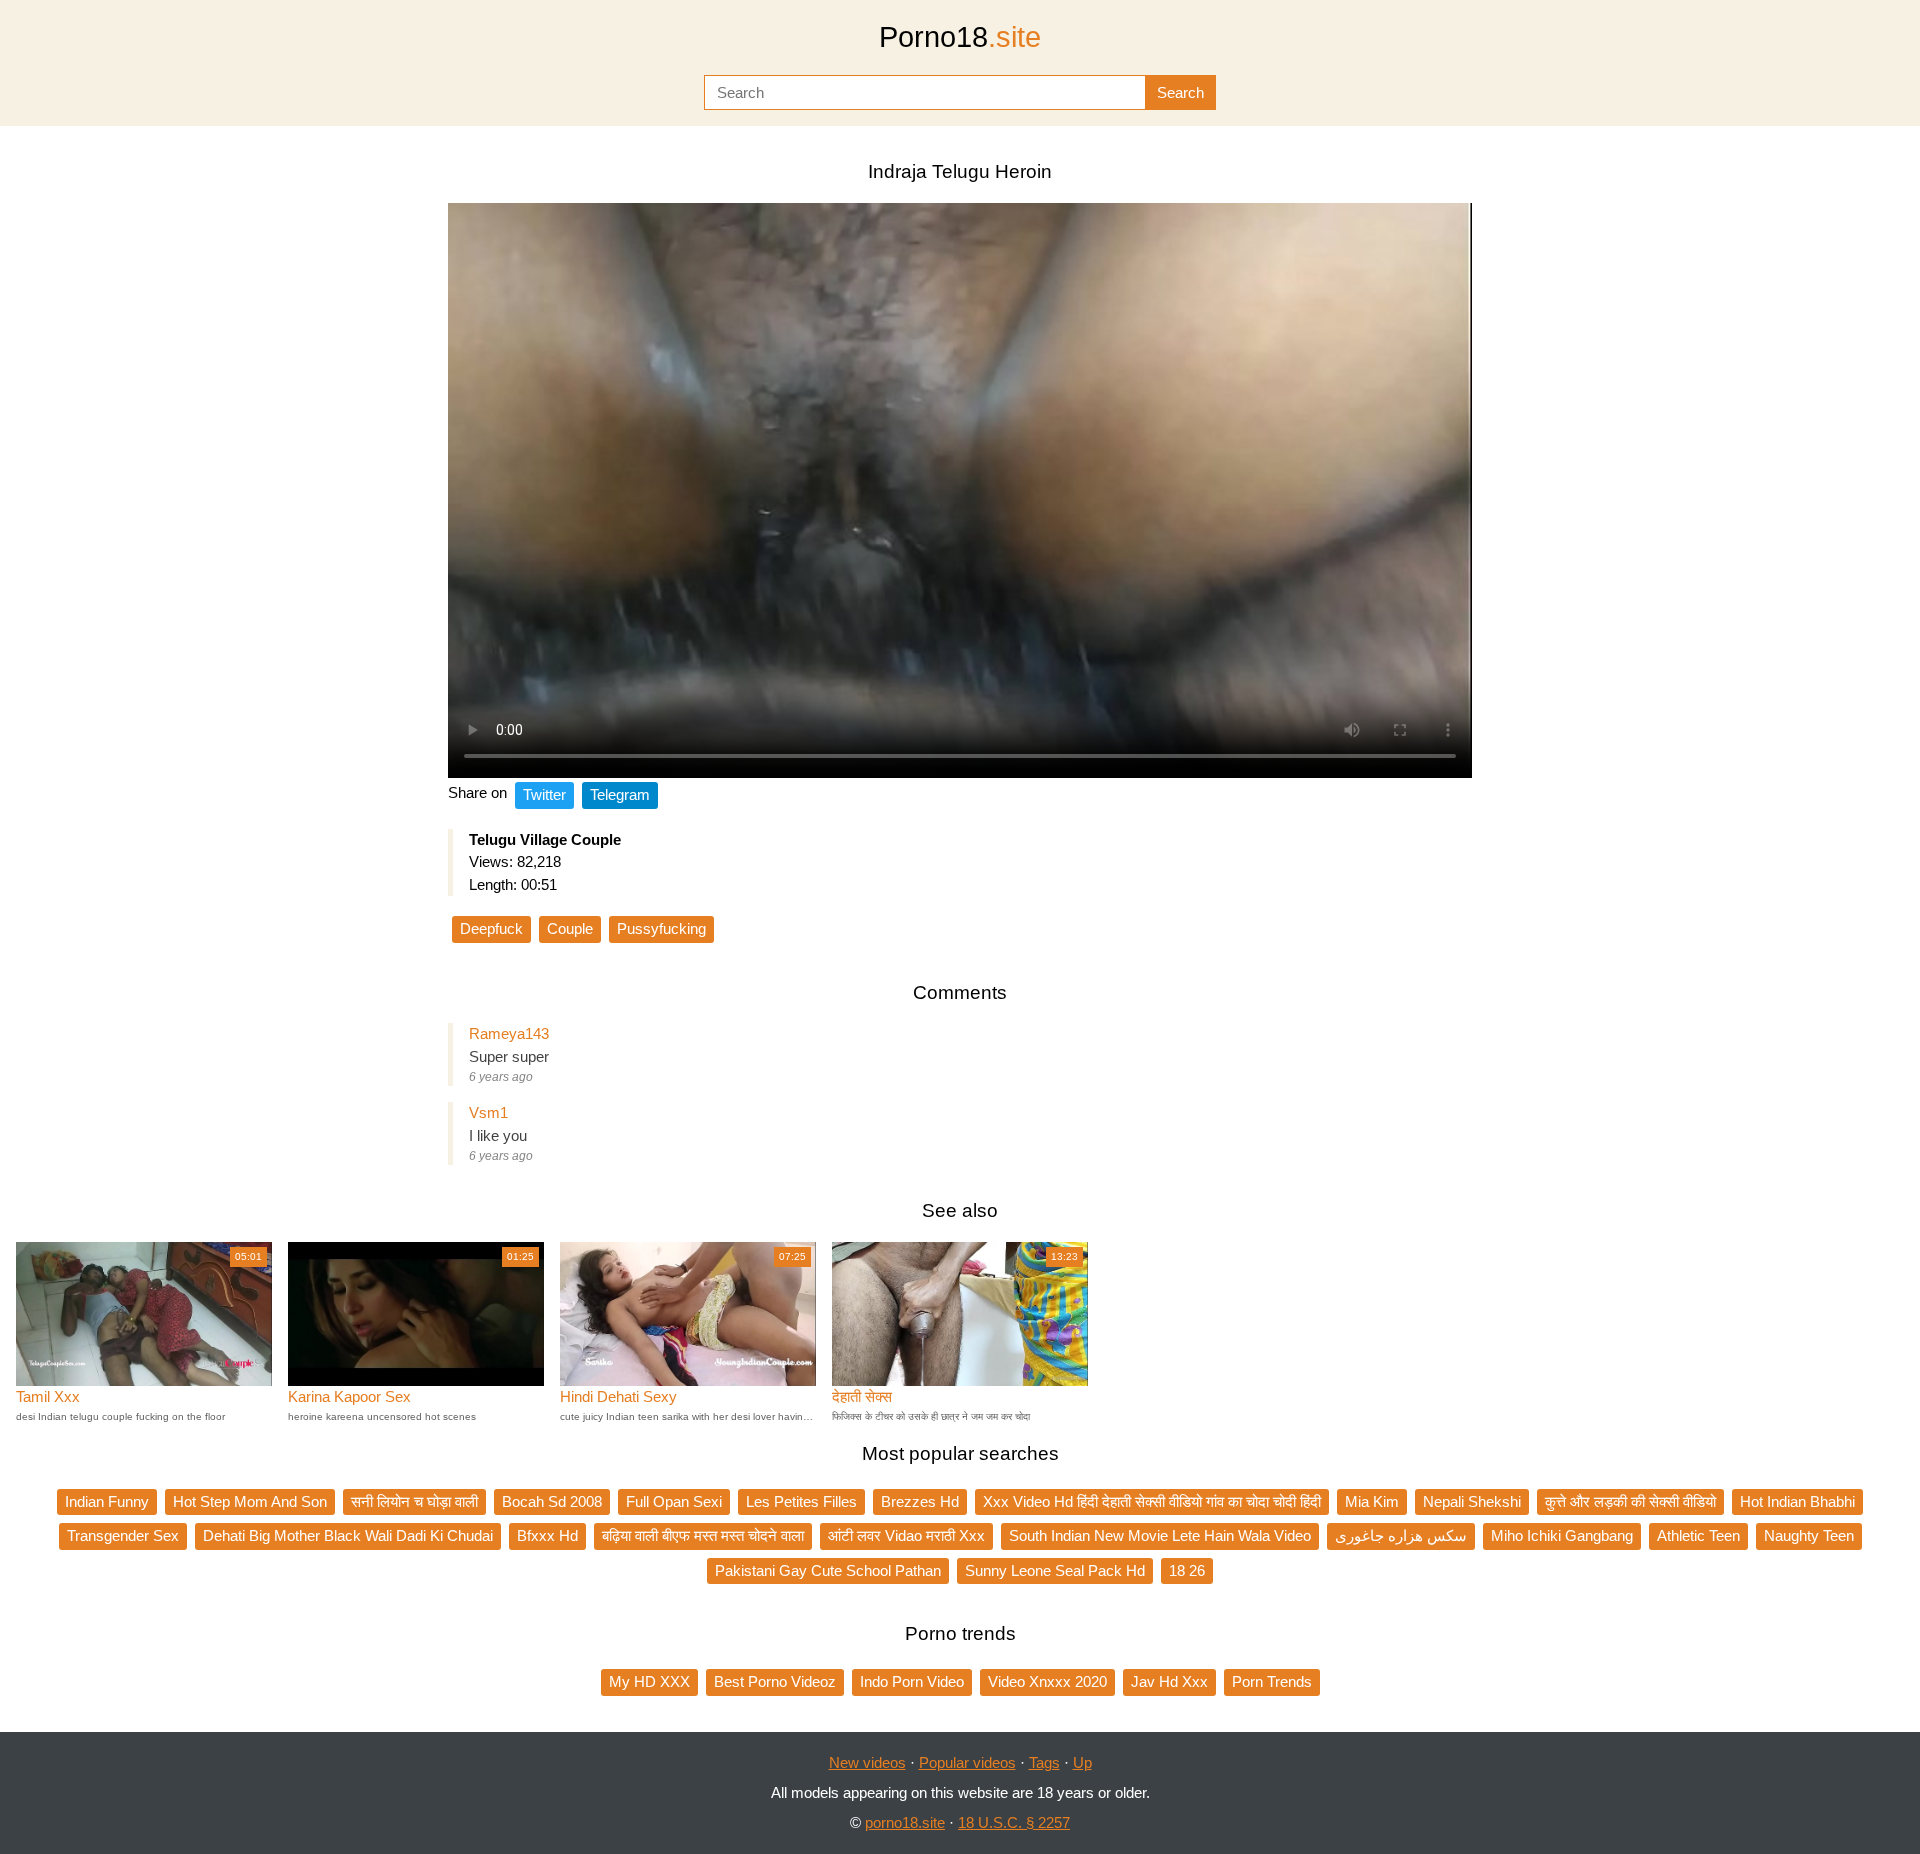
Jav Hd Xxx (1169, 1681)
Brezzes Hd (920, 1501)
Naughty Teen (1809, 1535)
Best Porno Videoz (775, 1681)
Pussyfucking (661, 928)
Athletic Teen (1698, 1535)
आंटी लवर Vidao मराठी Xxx (906, 1535)
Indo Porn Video (912, 1681)
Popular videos (967, 1762)
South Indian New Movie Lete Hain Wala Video (1160, 1535)
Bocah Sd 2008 (552, 1501)
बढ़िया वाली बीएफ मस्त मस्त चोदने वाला (703, 1535)
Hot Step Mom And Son (250, 1501)
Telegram (620, 794)
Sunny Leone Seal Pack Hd (1055, 1570)
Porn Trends (1272, 1681)
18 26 (1187, 1570)
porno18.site (905, 1822)
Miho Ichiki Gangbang (1562, 1535)
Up (1082, 1762)
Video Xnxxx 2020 (1047, 1681)
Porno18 (960, 37)
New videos (867, 1762)
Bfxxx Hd (547, 1535)
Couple (570, 928)
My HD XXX (649, 1681)
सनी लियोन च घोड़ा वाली (414, 1501)
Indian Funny (107, 1501)
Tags (1044, 1762)
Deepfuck (491, 928)
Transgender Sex (123, 1535)
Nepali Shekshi (1472, 1501)
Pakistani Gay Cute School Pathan (828, 1570)
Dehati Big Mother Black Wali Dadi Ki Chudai (348, 1535)
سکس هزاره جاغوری (1401, 1535)
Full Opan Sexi (674, 1501)
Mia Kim (1372, 1501)
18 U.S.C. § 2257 (1014, 1822)
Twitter (544, 794)
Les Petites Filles (801, 1501)
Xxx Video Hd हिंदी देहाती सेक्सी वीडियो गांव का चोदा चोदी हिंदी (1152, 1501)
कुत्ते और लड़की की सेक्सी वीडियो (1630, 1501)
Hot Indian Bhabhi (1797, 1501)
